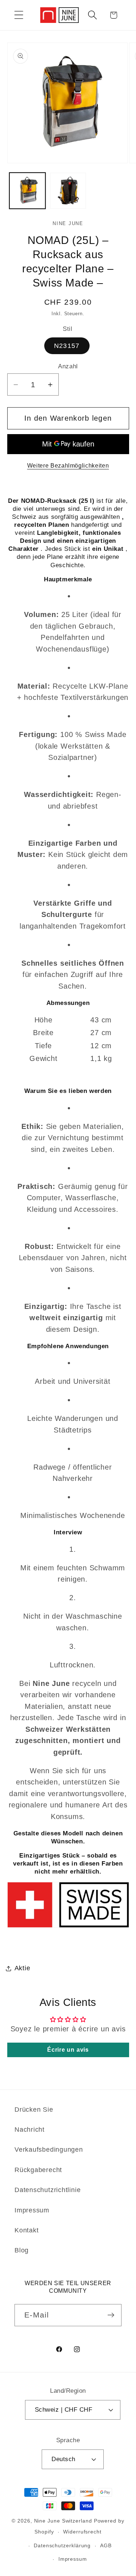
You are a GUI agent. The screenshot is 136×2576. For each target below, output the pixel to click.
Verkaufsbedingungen (49, 2150)
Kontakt (26, 2230)
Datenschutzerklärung (62, 2545)
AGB (106, 2545)
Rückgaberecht (38, 2170)
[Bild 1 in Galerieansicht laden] (27, 191)
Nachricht (30, 2130)
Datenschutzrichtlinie (48, 2190)
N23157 (67, 346)
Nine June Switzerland (63, 2521)
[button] (19, 15)
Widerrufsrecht (82, 2532)
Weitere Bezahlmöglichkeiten (68, 466)
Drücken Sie (34, 2110)
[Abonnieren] (111, 2315)
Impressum (32, 2210)
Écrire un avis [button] (68, 2050)
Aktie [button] (22, 1968)
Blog (22, 2250)
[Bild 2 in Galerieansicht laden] (68, 191)
